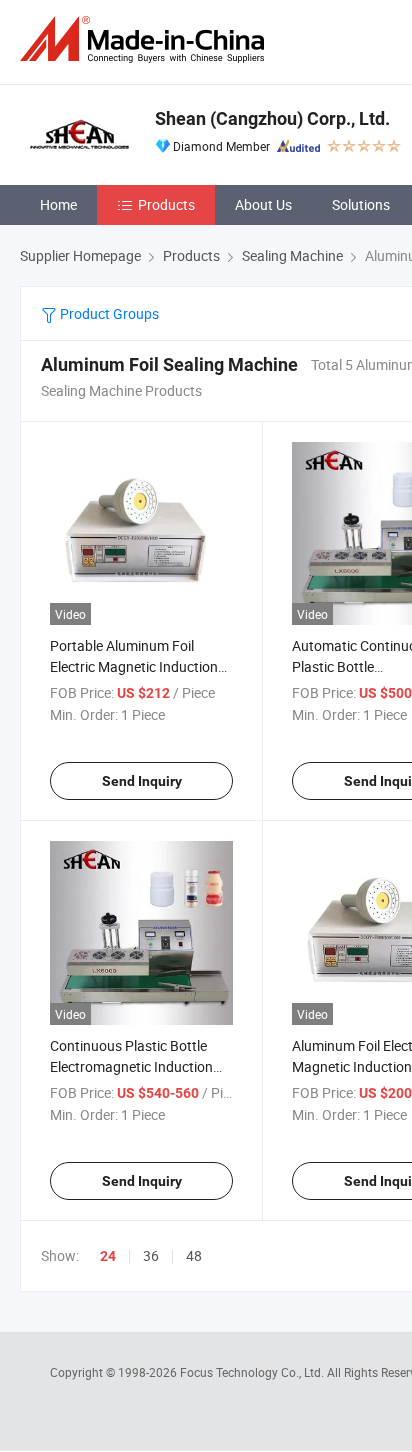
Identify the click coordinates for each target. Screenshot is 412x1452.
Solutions (361, 204)
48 (194, 1255)
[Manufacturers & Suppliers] (146, 39)
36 (151, 1255)
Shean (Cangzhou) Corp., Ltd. (272, 118)
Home (58, 204)
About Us (263, 204)
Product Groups (108, 313)
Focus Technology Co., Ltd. (253, 1372)
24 (108, 1256)
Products (166, 204)
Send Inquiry (142, 781)
